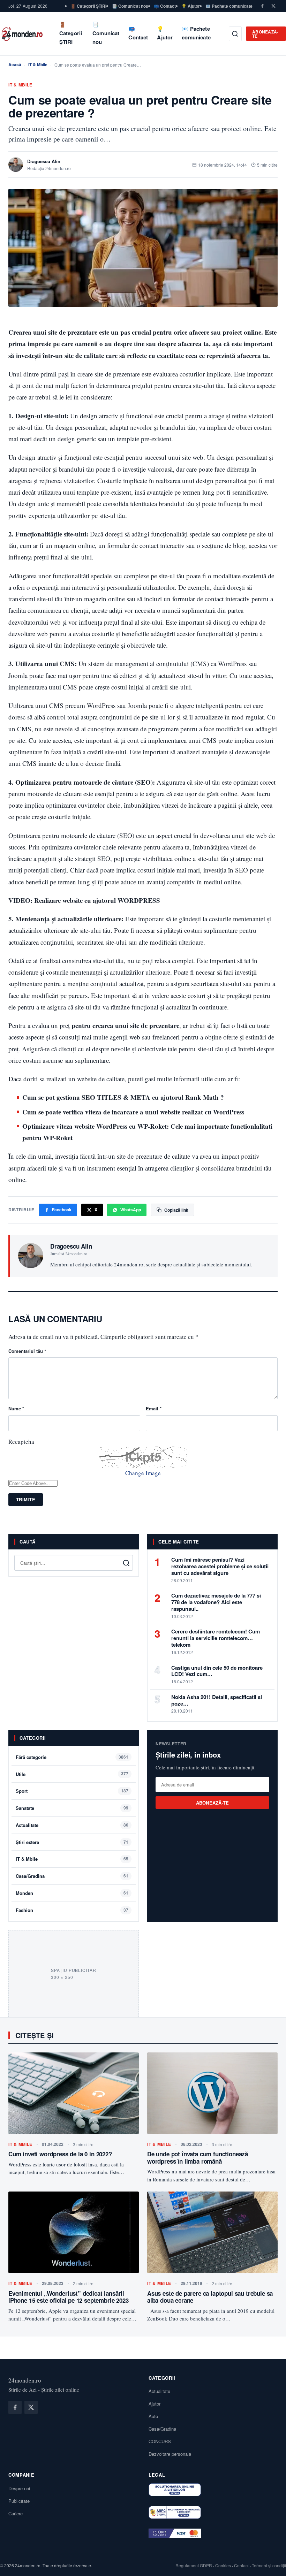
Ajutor (155, 2404)
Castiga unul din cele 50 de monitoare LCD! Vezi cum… (217, 1671)
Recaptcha (21, 1442)
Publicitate (19, 2501)
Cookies (223, 2565)
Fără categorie (31, 1757)
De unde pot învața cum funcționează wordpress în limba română (198, 2157)
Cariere (16, 2513)
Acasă (15, 64)
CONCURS (160, 2441)
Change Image (143, 1473)
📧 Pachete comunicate (229, 6)
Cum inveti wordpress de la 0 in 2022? (60, 2154)
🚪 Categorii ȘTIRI (88, 6)
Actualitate (27, 1825)
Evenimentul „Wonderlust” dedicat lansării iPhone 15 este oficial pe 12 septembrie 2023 (69, 2297)
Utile (21, 1774)
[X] (273, 6)
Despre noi (19, 2488)
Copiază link (176, 1210)
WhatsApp (131, 1210)
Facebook (62, 1210)
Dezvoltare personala (170, 2454)
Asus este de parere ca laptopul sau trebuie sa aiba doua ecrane (210, 2297)
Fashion (24, 1910)
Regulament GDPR (194, 2565)
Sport (22, 1791)
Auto (153, 2416)
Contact (241, 2565)
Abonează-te (265, 34)
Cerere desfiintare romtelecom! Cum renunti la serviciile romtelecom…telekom (216, 1638)
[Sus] (270, 2563)
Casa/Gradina (30, 1876)
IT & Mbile (38, 64)
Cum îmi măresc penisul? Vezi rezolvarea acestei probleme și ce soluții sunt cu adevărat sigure (220, 1566)
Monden (24, 1893)
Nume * (16, 1408)
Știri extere (27, 1842)
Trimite (26, 1499)
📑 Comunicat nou (130, 6)
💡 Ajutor (191, 6)
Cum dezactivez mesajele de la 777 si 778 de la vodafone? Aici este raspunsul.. (216, 1602)
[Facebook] (262, 6)
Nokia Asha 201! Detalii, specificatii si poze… (217, 1700)
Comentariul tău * (27, 1351)
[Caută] (235, 34)
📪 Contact (165, 6)
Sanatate (25, 1808)
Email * (154, 1408)
